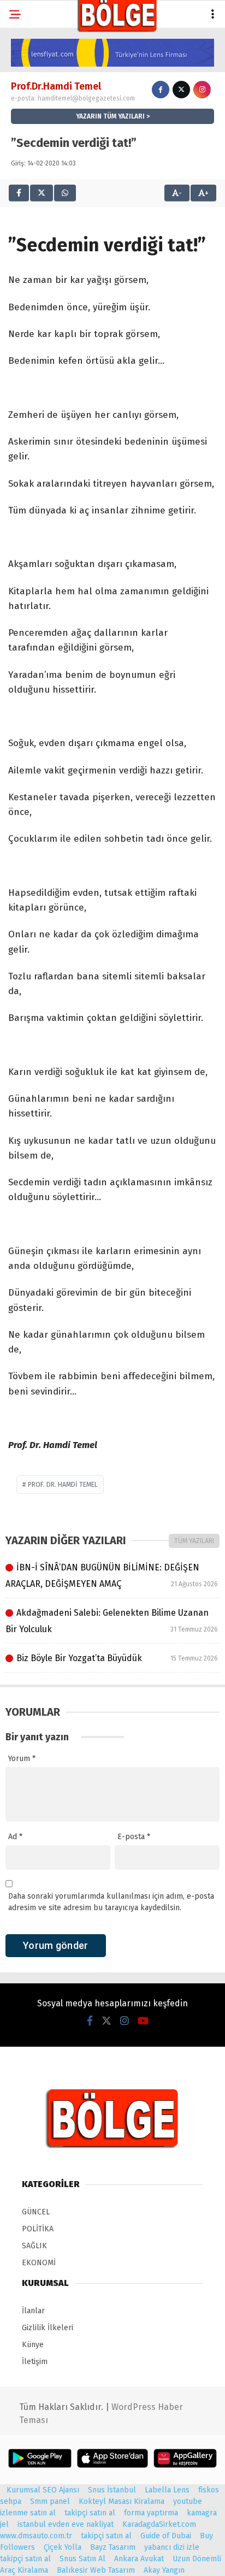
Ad (15, 1837)
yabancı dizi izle (172, 2547)
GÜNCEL (36, 2212)
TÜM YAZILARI (194, 1541)
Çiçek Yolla (63, 2547)
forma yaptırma (151, 2513)
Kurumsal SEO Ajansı (43, 2490)
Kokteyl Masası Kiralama (122, 2501)
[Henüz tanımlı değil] (161, 90)
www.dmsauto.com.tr (36, 2536)
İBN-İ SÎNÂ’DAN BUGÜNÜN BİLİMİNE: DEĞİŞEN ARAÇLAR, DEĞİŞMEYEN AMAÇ (112, 1576)
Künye (33, 2345)
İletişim (35, 2362)
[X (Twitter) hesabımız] (106, 2021)
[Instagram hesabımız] (125, 2021)
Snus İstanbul (112, 2490)
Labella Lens (167, 2490)
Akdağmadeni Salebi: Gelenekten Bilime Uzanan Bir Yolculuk (112, 1621)
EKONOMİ (39, 2263)
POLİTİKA (38, 2229)
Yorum (22, 1759)
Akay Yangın (164, 2570)
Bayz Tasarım (113, 2547)
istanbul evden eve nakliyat (66, 2524)
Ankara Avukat (139, 2559)
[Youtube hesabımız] (143, 2021)
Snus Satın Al (82, 2559)
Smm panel (50, 2501)
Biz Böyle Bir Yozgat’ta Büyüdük (117, 1658)
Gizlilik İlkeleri (48, 2328)
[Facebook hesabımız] (90, 2021)
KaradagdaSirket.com (159, 2524)
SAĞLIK (34, 2246)
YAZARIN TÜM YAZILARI (110, 116)
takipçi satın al (90, 2513)
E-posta (134, 1837)
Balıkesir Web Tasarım (96, 2570)
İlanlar (33, 2311)
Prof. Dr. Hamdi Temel (63, 1485)
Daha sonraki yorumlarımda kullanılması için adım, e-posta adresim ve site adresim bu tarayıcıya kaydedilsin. (111, 1902)
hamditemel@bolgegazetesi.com (86, 98)
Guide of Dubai (166, 2536)
